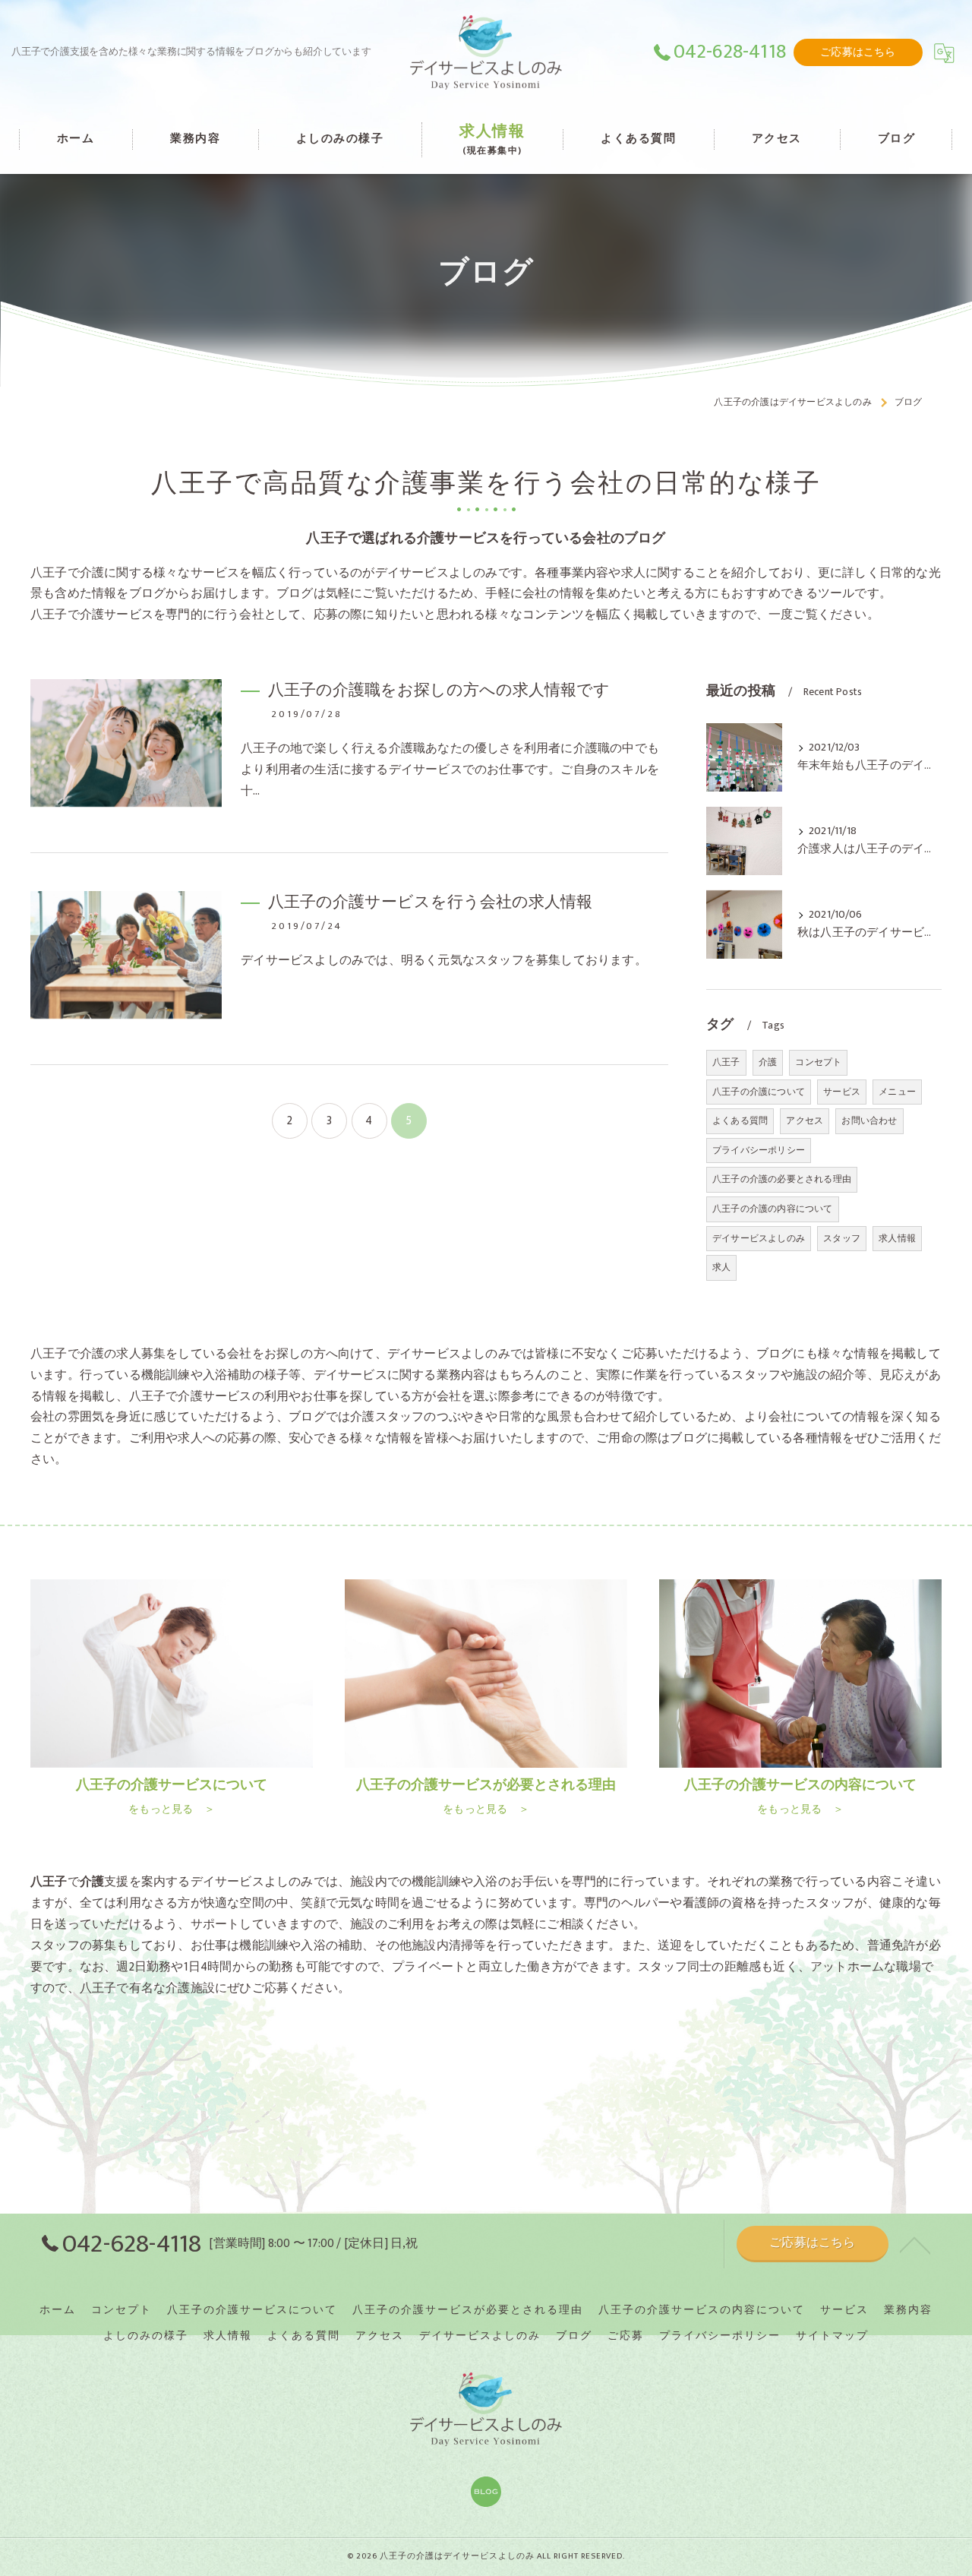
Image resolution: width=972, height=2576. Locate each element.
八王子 (726, 1062)
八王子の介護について (759, 1092)
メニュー (897, 1092)
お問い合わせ (869, 1120)
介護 (768, 1062)
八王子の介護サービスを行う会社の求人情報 (430, 902)
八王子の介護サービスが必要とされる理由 (468, 2310)
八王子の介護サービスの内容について (702, 2310)
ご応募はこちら (858, 52)
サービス (842, 1092)
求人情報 (897, 1238)
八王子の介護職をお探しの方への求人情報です (439, 690)
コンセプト (818, 1062)
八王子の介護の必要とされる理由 (782, 1179)
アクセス (805, 1120)
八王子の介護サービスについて (252, 2310)
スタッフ (842, 1238)
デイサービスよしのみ (759, 1238)
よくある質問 (740, 1120)
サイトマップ (832, 2336)
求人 (721, 1267)
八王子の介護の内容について (773, 1209)
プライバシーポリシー (759, 1150)
